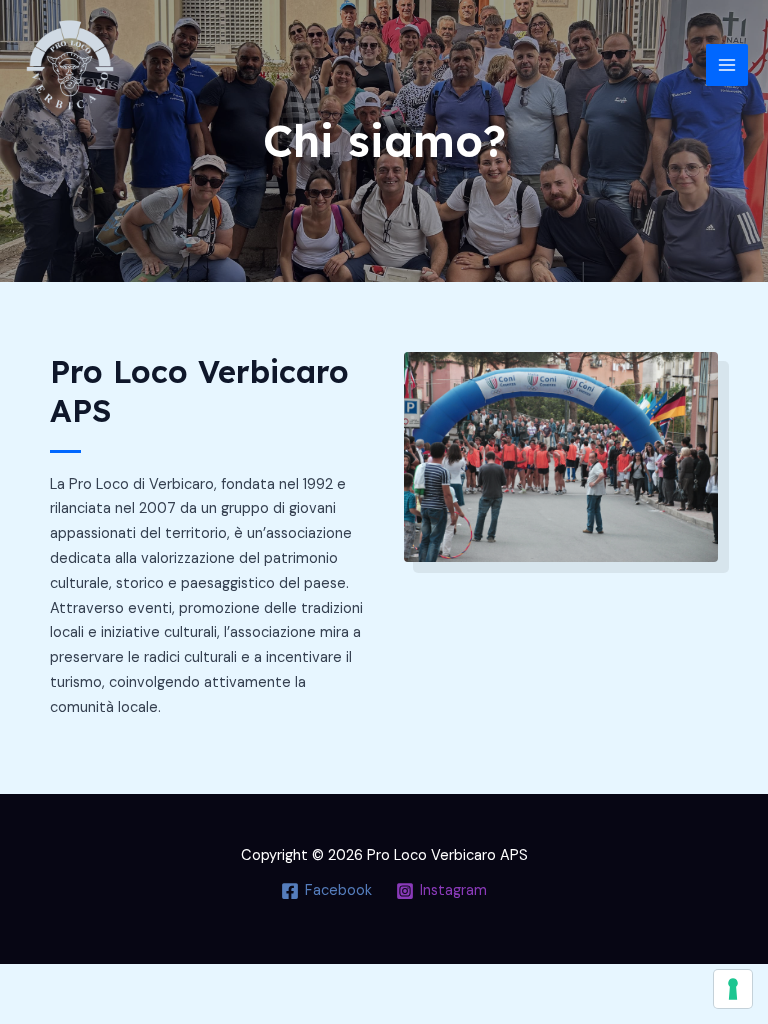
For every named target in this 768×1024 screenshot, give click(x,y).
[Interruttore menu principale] (727, 65)
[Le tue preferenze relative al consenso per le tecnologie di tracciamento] (733, 989)
